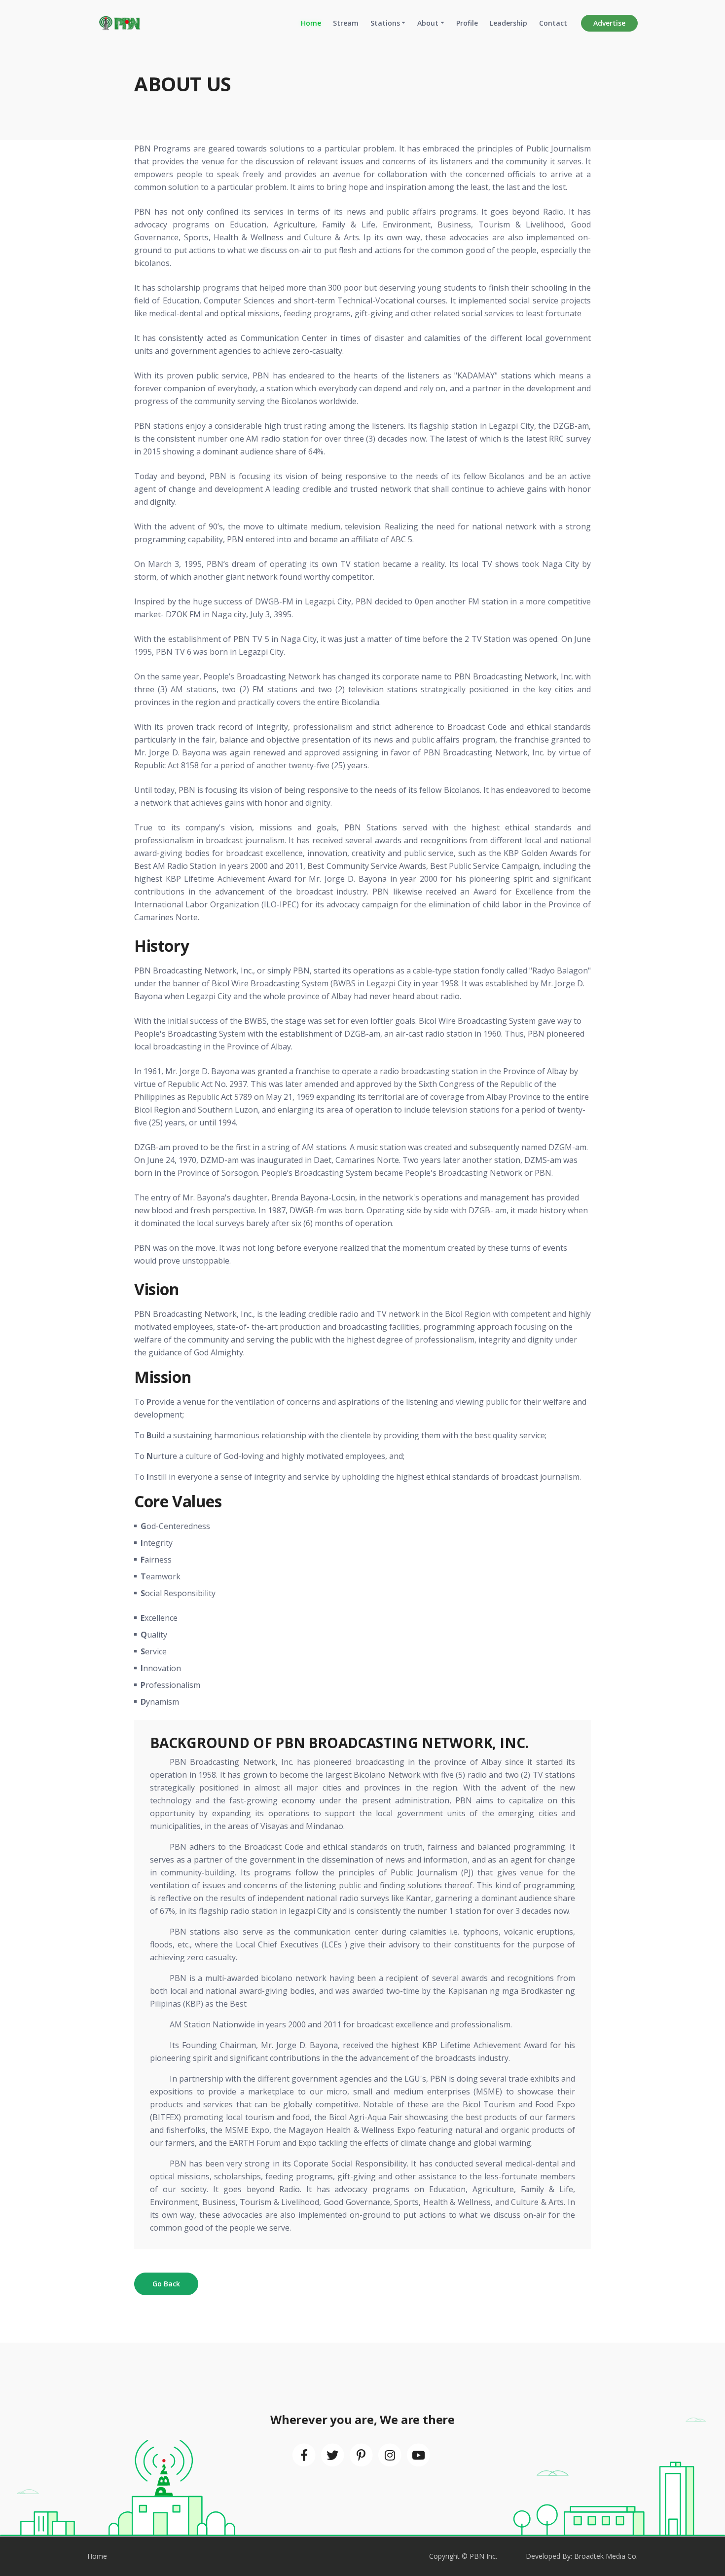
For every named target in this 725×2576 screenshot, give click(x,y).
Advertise (609, 23)
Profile (467, 23)
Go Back (166, 2284)
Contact (553, 23)
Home (311, 23)
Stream (346, 23)
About (428, 23)
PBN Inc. (483, 2556)
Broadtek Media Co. (606, 2556)
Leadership (508, 23)
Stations (385, 23)
